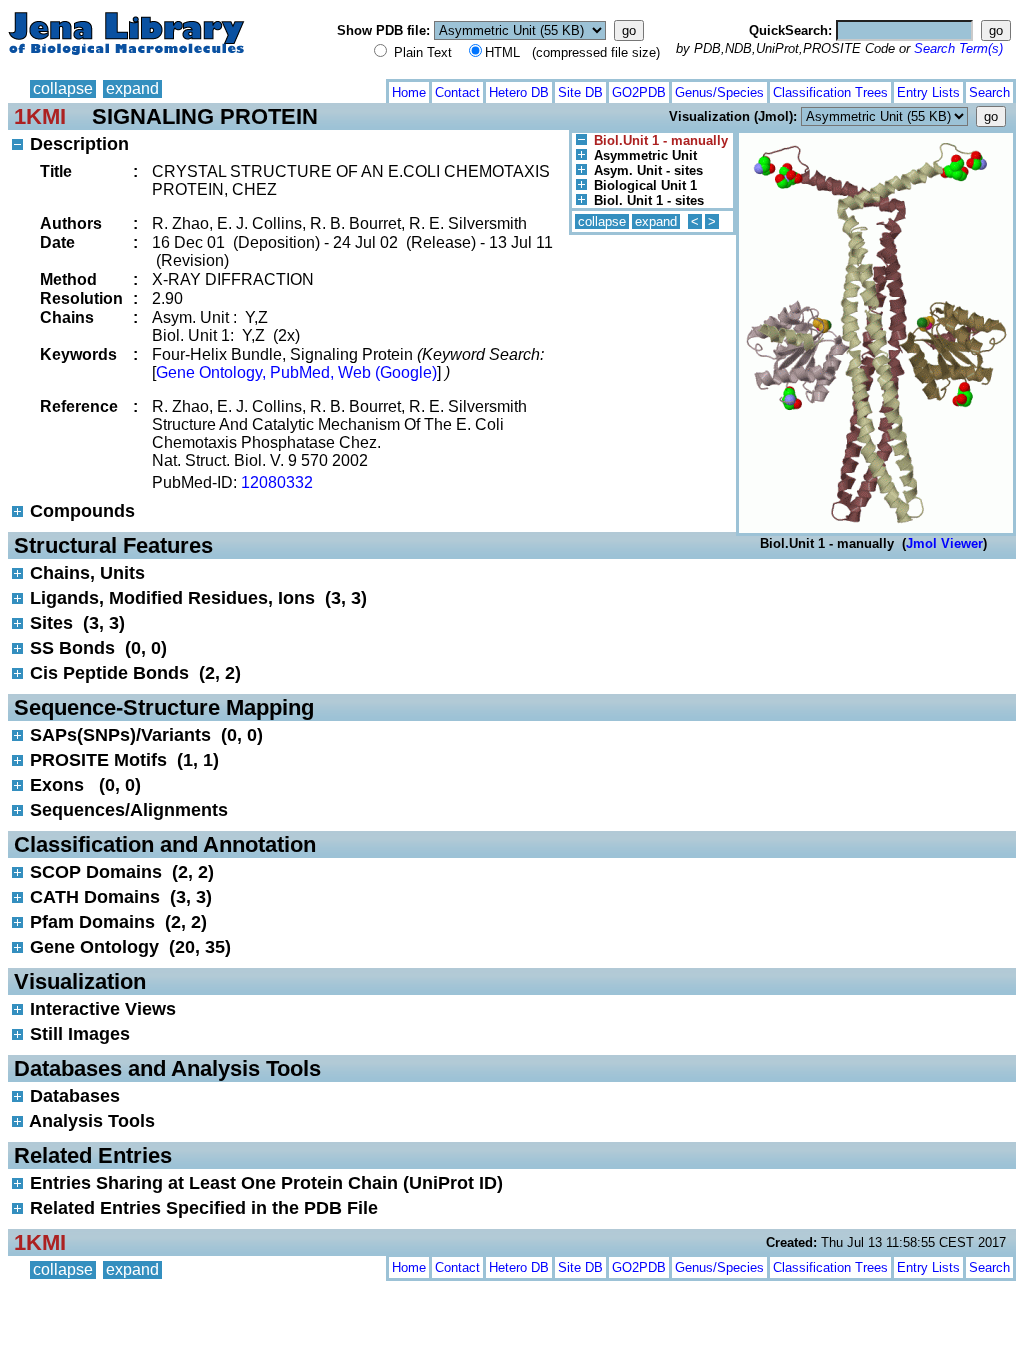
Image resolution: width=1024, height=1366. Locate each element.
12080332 (277, 482)
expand (132, 88)
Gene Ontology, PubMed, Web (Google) (296, 372)
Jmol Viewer (944, 543)
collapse (63, 88)
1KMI (40, 116)
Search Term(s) (958, 48)
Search (989, 92)
